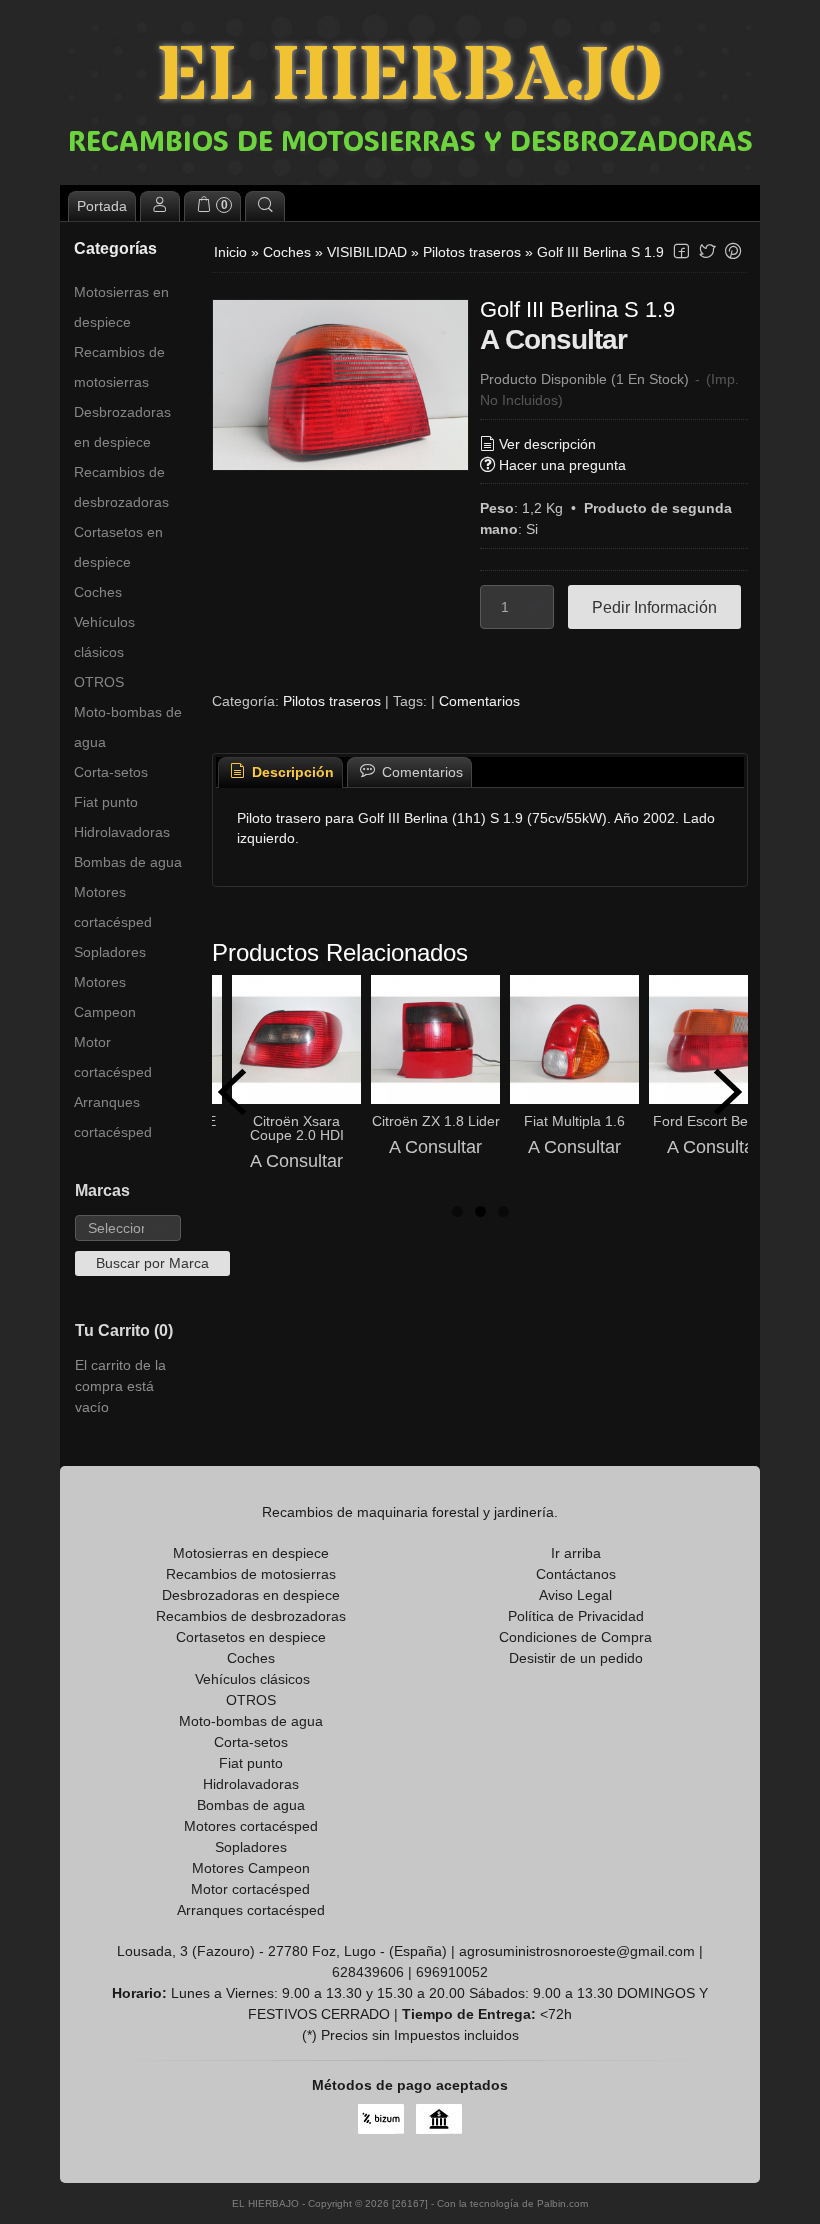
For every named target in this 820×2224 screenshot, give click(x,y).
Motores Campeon (105, 997)
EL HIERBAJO (410, 77)
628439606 (368, 1972)
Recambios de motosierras (119, 367)
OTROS (99, 682)
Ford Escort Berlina (714, 1121)
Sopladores (110, 952)
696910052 (452, 1972)
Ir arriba (576, 1553)
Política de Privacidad (576, 1616)
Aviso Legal (575, 1595)
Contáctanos (576, 1574)
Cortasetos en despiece (118, 547)
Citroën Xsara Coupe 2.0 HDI (297, 1128)
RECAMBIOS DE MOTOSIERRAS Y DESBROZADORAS (410, 140)
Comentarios (479, 701)
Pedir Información (654, 607)
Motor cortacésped (113, 1057)
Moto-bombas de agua (128, 727)
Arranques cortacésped (113, 1117)
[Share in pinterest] (733, 251)
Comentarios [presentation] (420, 772)
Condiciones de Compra (575, 1637)
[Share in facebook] (681, 251)
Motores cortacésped (113, 907)
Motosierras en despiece (121, 307)
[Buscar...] (265, 206)
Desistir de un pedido (576, 1658)
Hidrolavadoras (122, 832)
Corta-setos (111, 772)
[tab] (281, 772)
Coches (98, 592)
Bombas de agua (128, 862)
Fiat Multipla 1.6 (574, 1121)
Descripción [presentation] (291, 772)
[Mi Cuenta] (160, 206)
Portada (102, 206)
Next (728, 1092)
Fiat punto (106, 802)
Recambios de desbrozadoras (121, 487)
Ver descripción (547, 444)
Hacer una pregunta (562, 465)
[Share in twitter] (707, 251)
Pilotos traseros (332, 701)
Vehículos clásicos (104, 637)
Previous (232, 1092)
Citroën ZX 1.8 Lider (436, 1121)
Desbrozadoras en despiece (122, 427)
